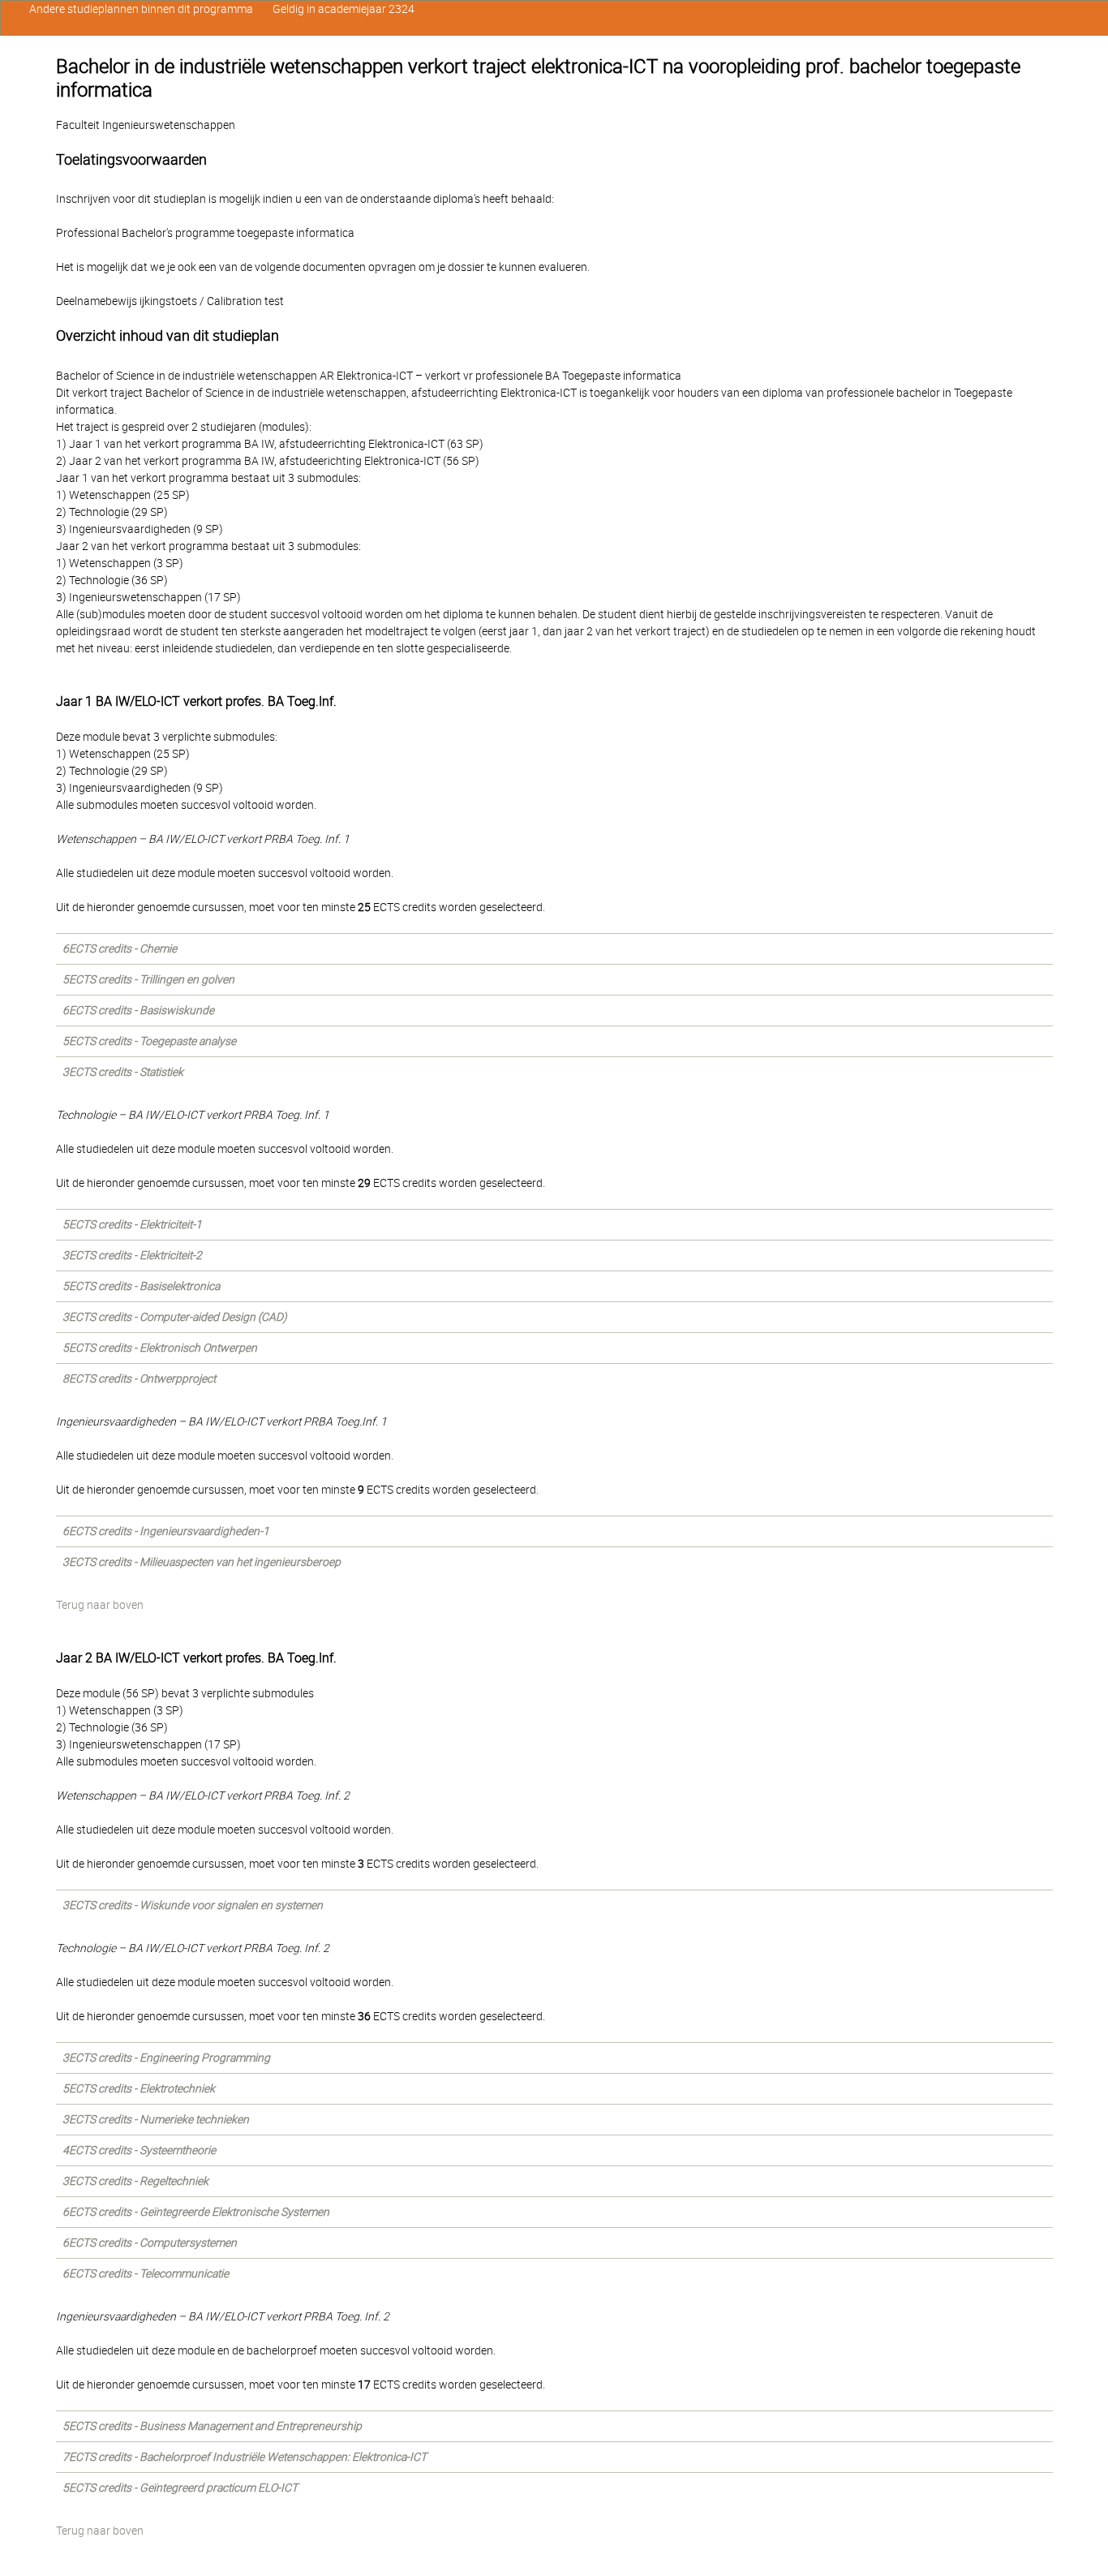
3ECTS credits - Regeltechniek (135, 2181)
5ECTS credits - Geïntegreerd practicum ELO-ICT (180, 2488)
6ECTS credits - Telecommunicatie (146, 2273)
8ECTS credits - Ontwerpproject (139, 1378)
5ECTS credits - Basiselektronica (141, 1286)
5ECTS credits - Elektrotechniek (139, 2088)
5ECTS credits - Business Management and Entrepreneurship (212, 2426)
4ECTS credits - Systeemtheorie (139, 2150)
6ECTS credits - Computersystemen (150, 2243)
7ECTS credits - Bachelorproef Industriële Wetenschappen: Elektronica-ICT (245, 2457)
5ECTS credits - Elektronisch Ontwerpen (160, 1348)
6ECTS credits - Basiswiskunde (138, 1010)
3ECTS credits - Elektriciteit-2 (132, 1255)
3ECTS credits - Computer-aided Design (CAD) (175, 1317)
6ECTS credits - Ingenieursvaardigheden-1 (166, 1531)
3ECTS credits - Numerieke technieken (156, 2119)
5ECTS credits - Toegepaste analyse (149, 1041)
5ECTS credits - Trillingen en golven (148, 979)
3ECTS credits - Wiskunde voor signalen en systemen (193, 1905)
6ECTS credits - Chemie (120, 948)
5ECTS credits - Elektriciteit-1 (132, 1224)
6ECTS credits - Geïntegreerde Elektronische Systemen (196, 2212)
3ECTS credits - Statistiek (123, 1072)
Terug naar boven (100, 1605)
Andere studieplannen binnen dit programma (141, 9)
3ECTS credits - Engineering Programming (166, 2058)
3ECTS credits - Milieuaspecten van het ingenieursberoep (202, 1562)
